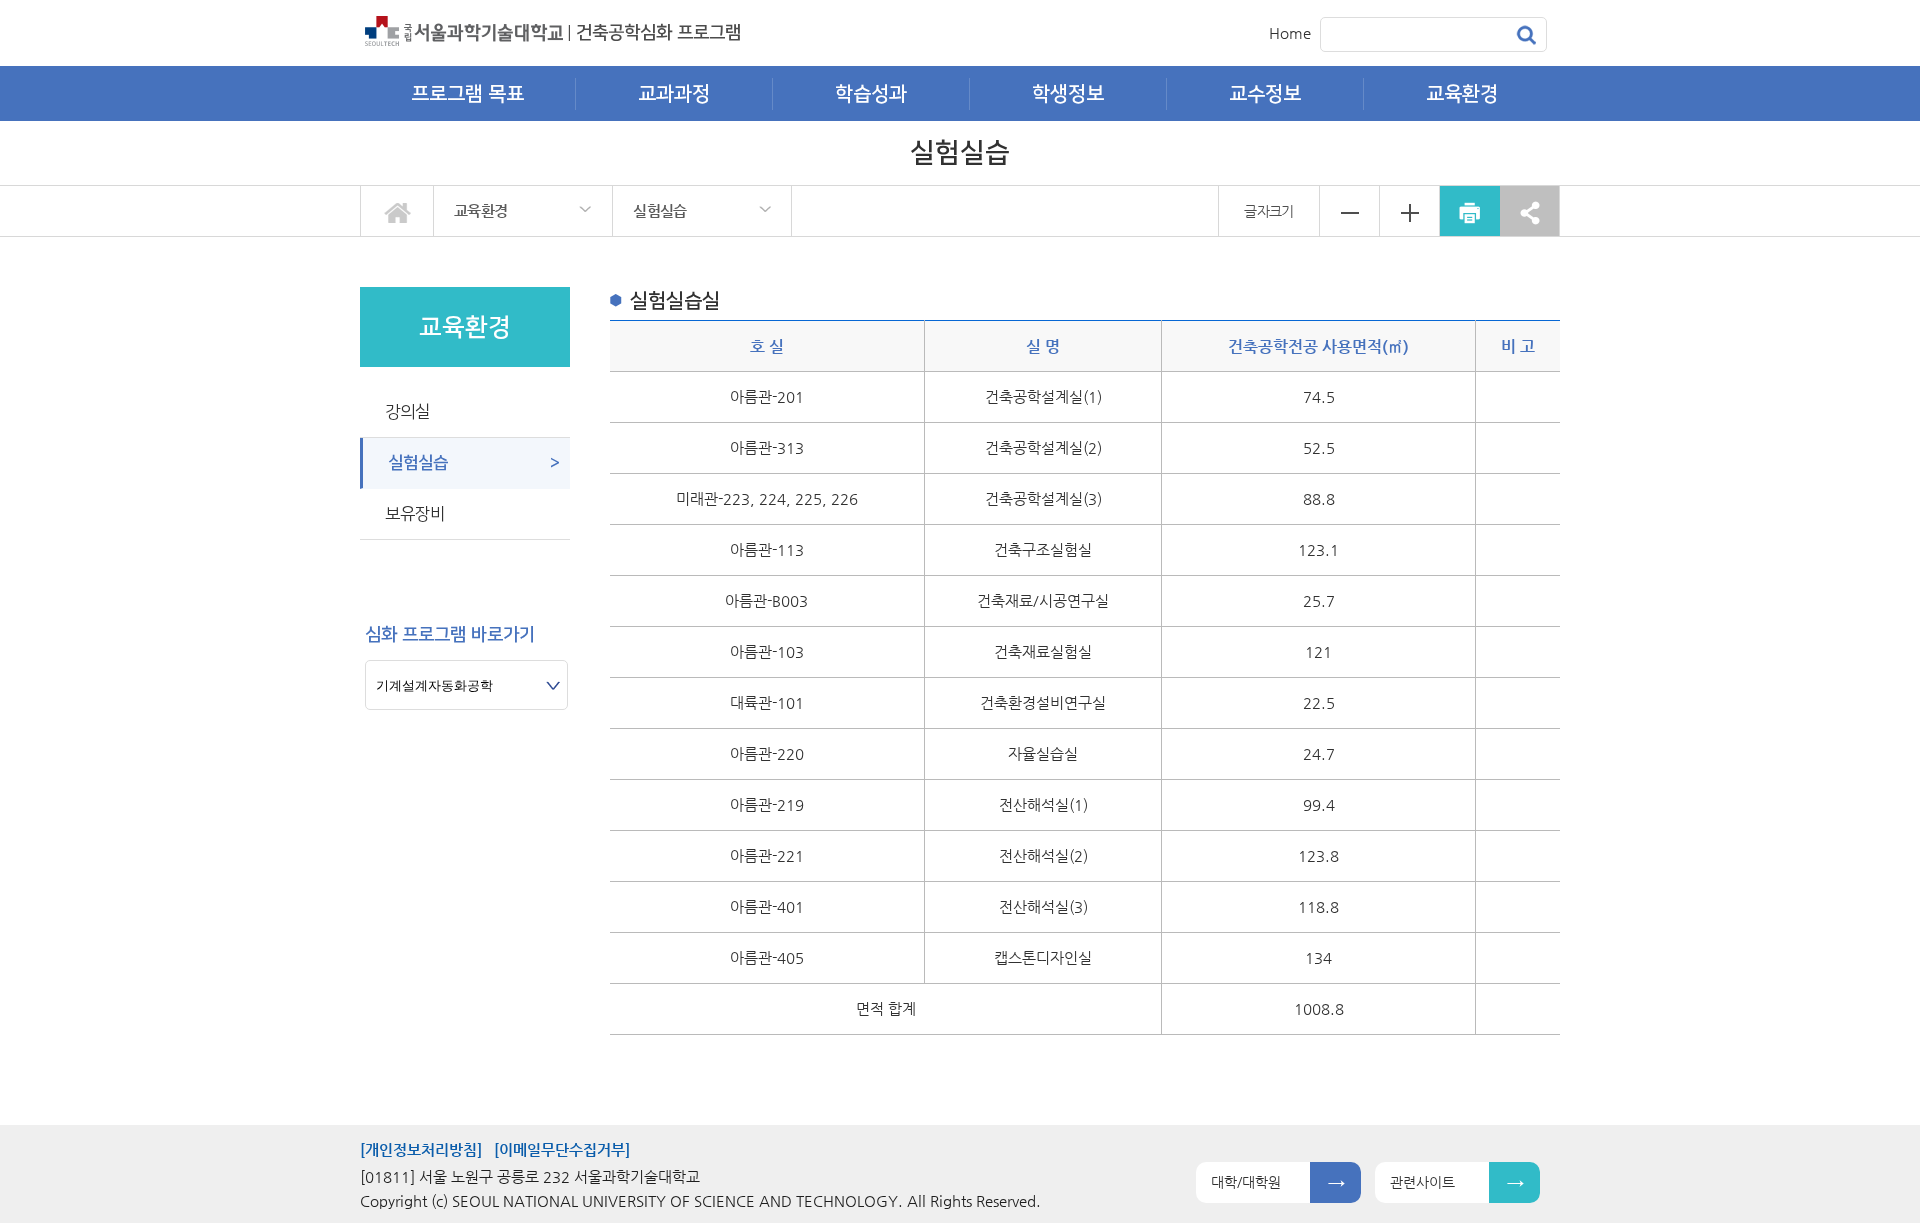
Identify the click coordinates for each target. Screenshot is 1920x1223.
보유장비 (415, 514)
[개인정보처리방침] (421, 1149)
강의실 (407, 412)
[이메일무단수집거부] (562, 1149)
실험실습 (659, 210)
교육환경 (480, 210)
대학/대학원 (1246, 1182)
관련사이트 (1422, 1182)
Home (1290, 32)
